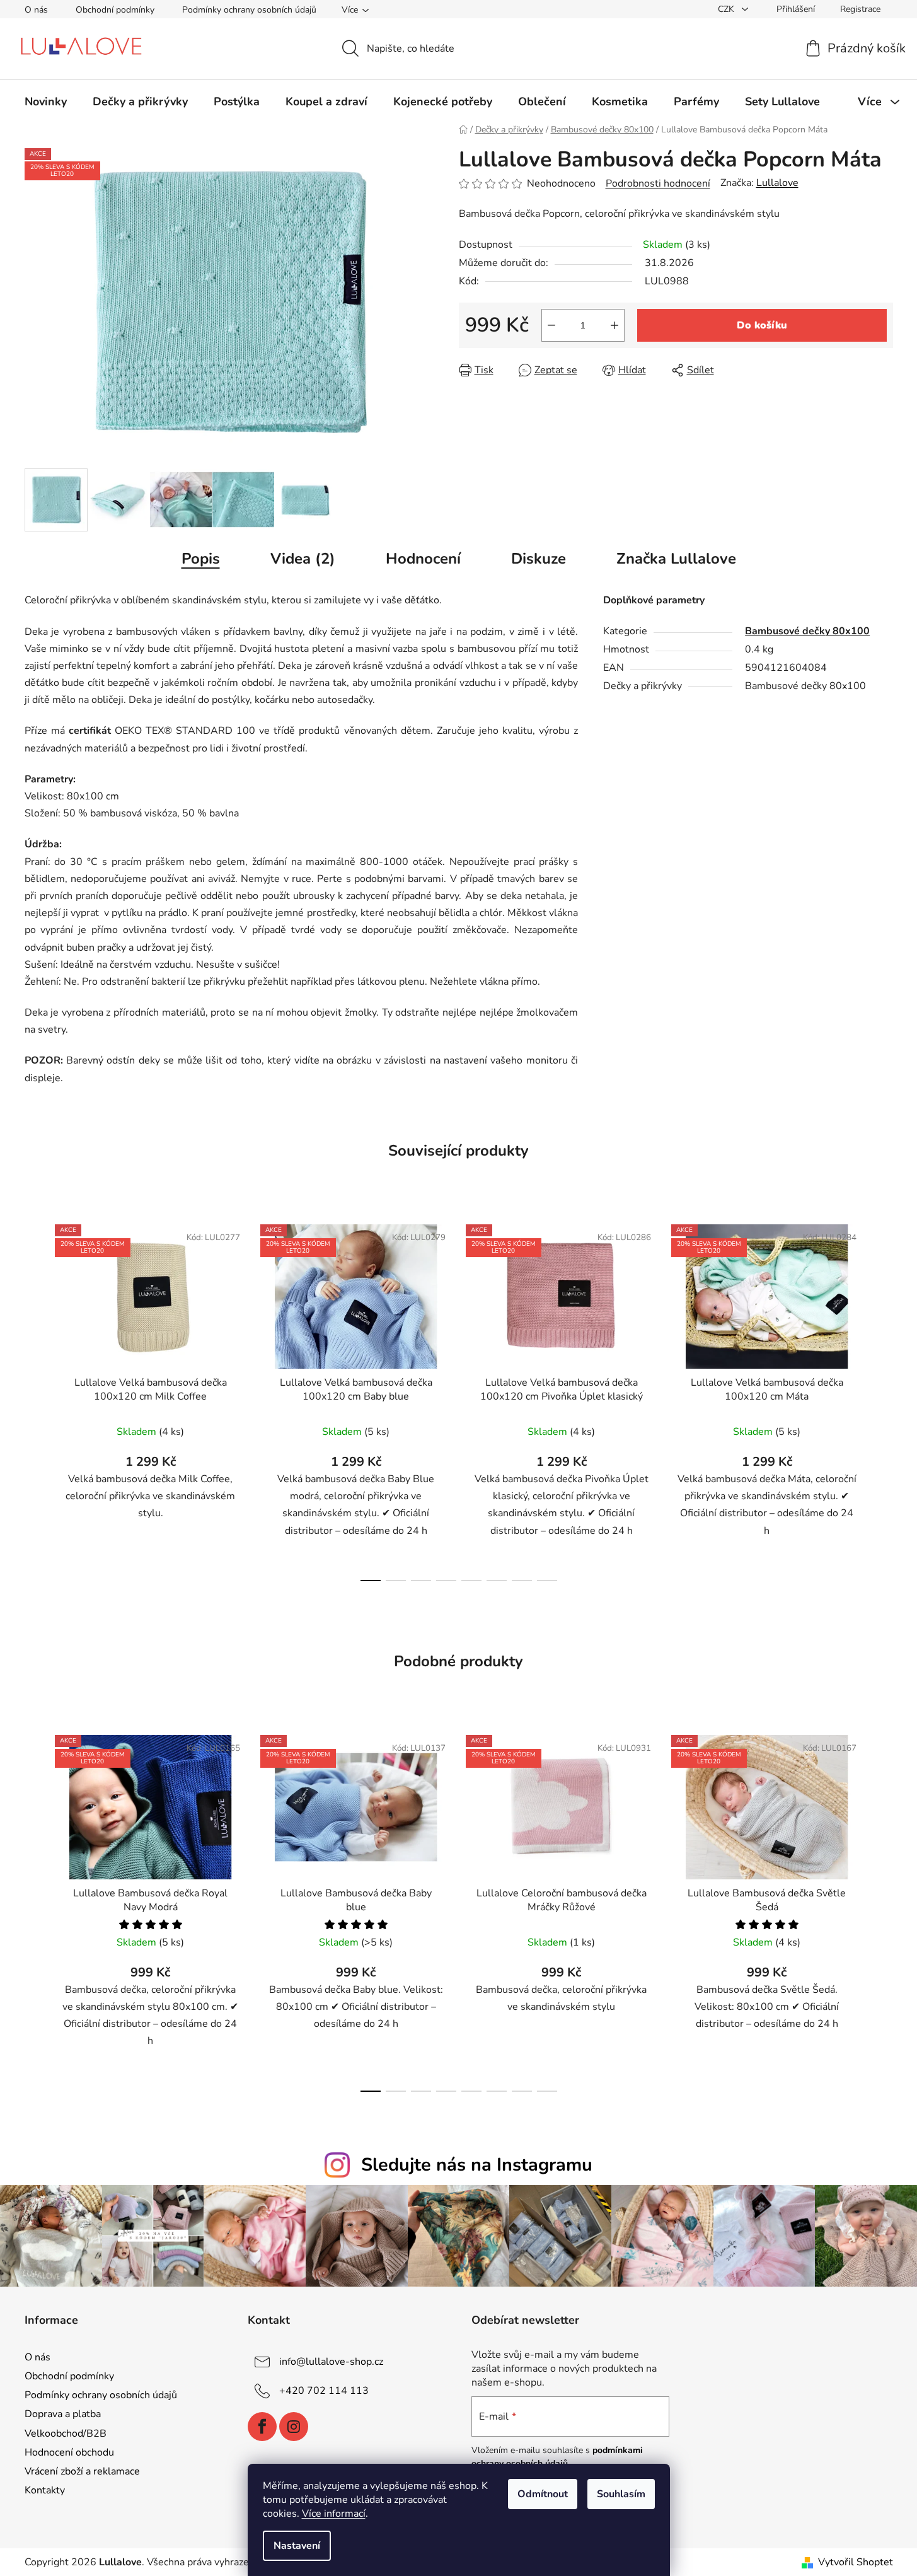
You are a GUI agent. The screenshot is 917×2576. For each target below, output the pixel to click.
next (883, 1399)
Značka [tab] (676, 559)
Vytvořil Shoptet (856, 2562)
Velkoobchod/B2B (66, 2434)
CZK (727, 9)
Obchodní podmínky (115, 10)
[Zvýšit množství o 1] (614, 325)
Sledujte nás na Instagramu (477, 2165)
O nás (36, 10)
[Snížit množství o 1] (551, 325)
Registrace (860, 9)
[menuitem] (46, 102)
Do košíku (762, 325)
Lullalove (777, 183)
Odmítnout (543, 2494)
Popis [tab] (201, 559)
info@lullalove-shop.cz (331, 2362)
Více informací (334, 2514)
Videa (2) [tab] (303, 559)
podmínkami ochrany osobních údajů (557, 2457)
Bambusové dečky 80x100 (807, 631)
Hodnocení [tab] (423, 559)
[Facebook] (262, 2427)
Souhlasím (621, 2494)
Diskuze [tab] (539, 559)
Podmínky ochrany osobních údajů (249, 10)
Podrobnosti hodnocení (658, 183)
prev (35, 1399)
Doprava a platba (63, 2414)
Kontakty (45, 2490)
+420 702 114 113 (324, 2391)
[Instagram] (294, 2427)
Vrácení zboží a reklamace (82, 2471)
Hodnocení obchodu (69, 2452)
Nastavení (297, 2546)
